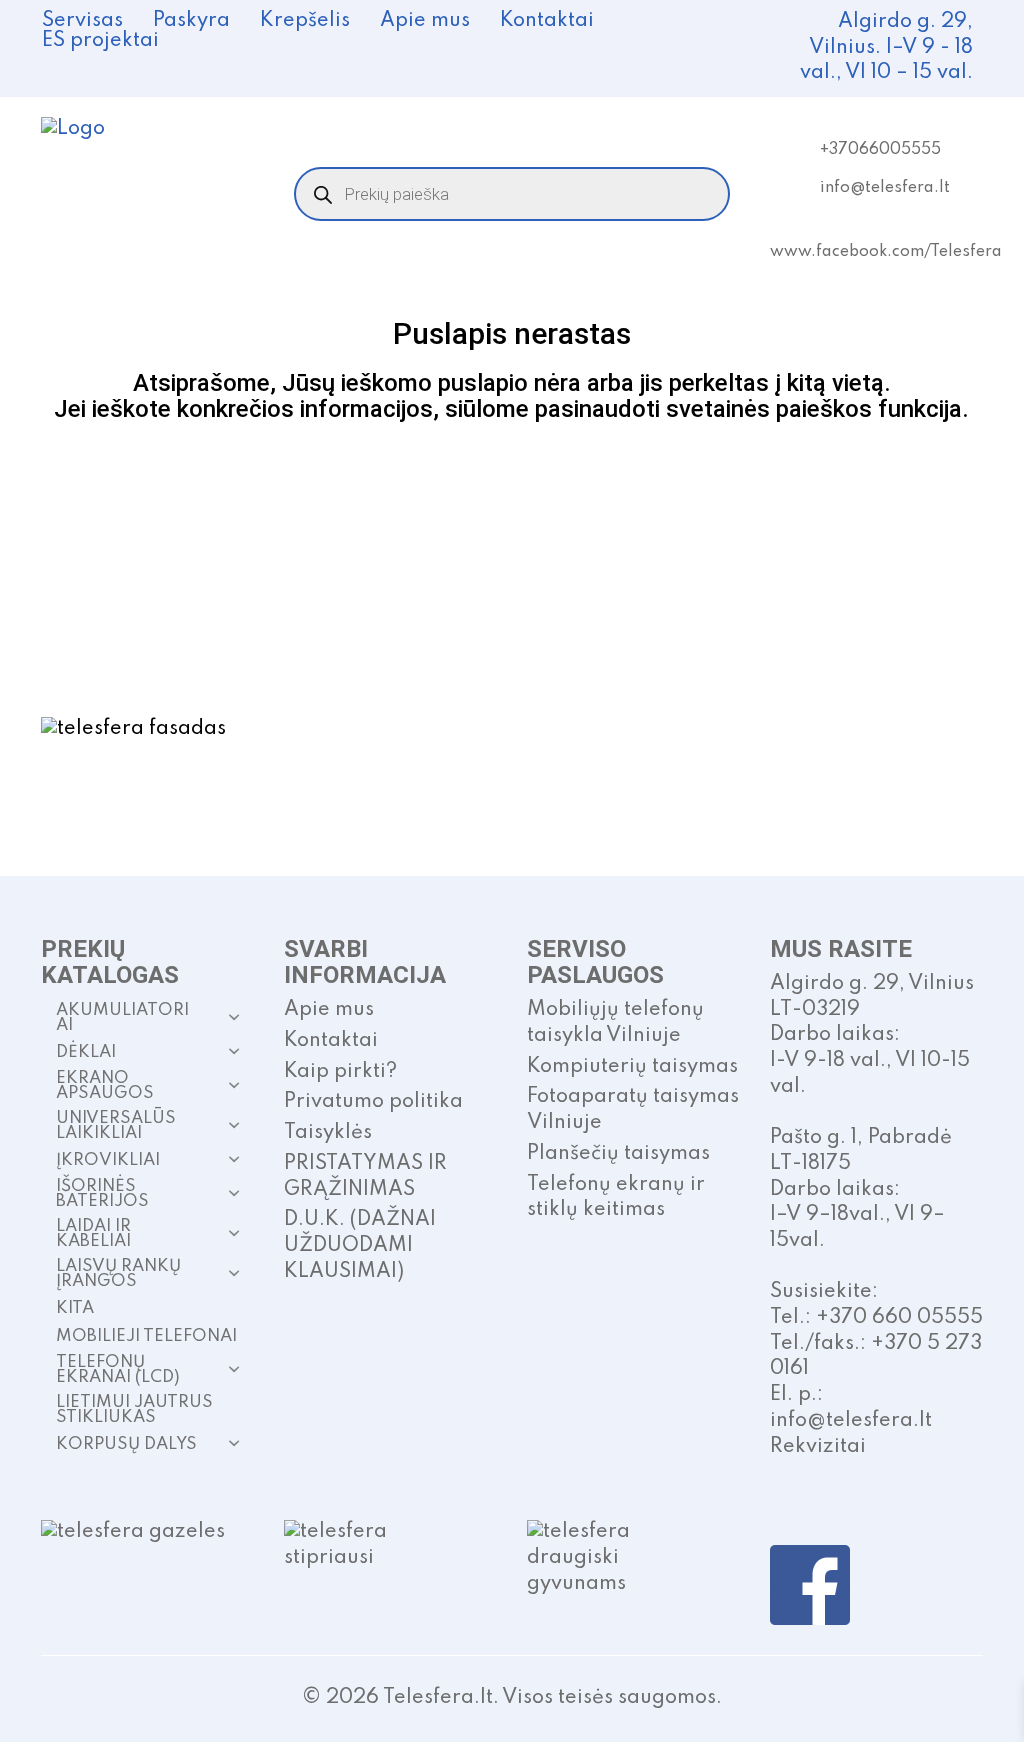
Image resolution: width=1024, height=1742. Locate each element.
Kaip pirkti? (340, 1072)
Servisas (82, 21)
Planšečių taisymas (618, 1154)
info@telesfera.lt (885, 188)
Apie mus (425, 21)
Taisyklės (328, 1133)
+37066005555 (880, 150)
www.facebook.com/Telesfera (886, 252)
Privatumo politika (373, 1102)
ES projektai (100, 41)
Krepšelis (305, 21)
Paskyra (191, 21)
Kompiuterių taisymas (632, 1067)
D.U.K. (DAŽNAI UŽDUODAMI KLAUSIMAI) (360, 1245)
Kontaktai (547, 21)
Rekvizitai (818, 1447)
